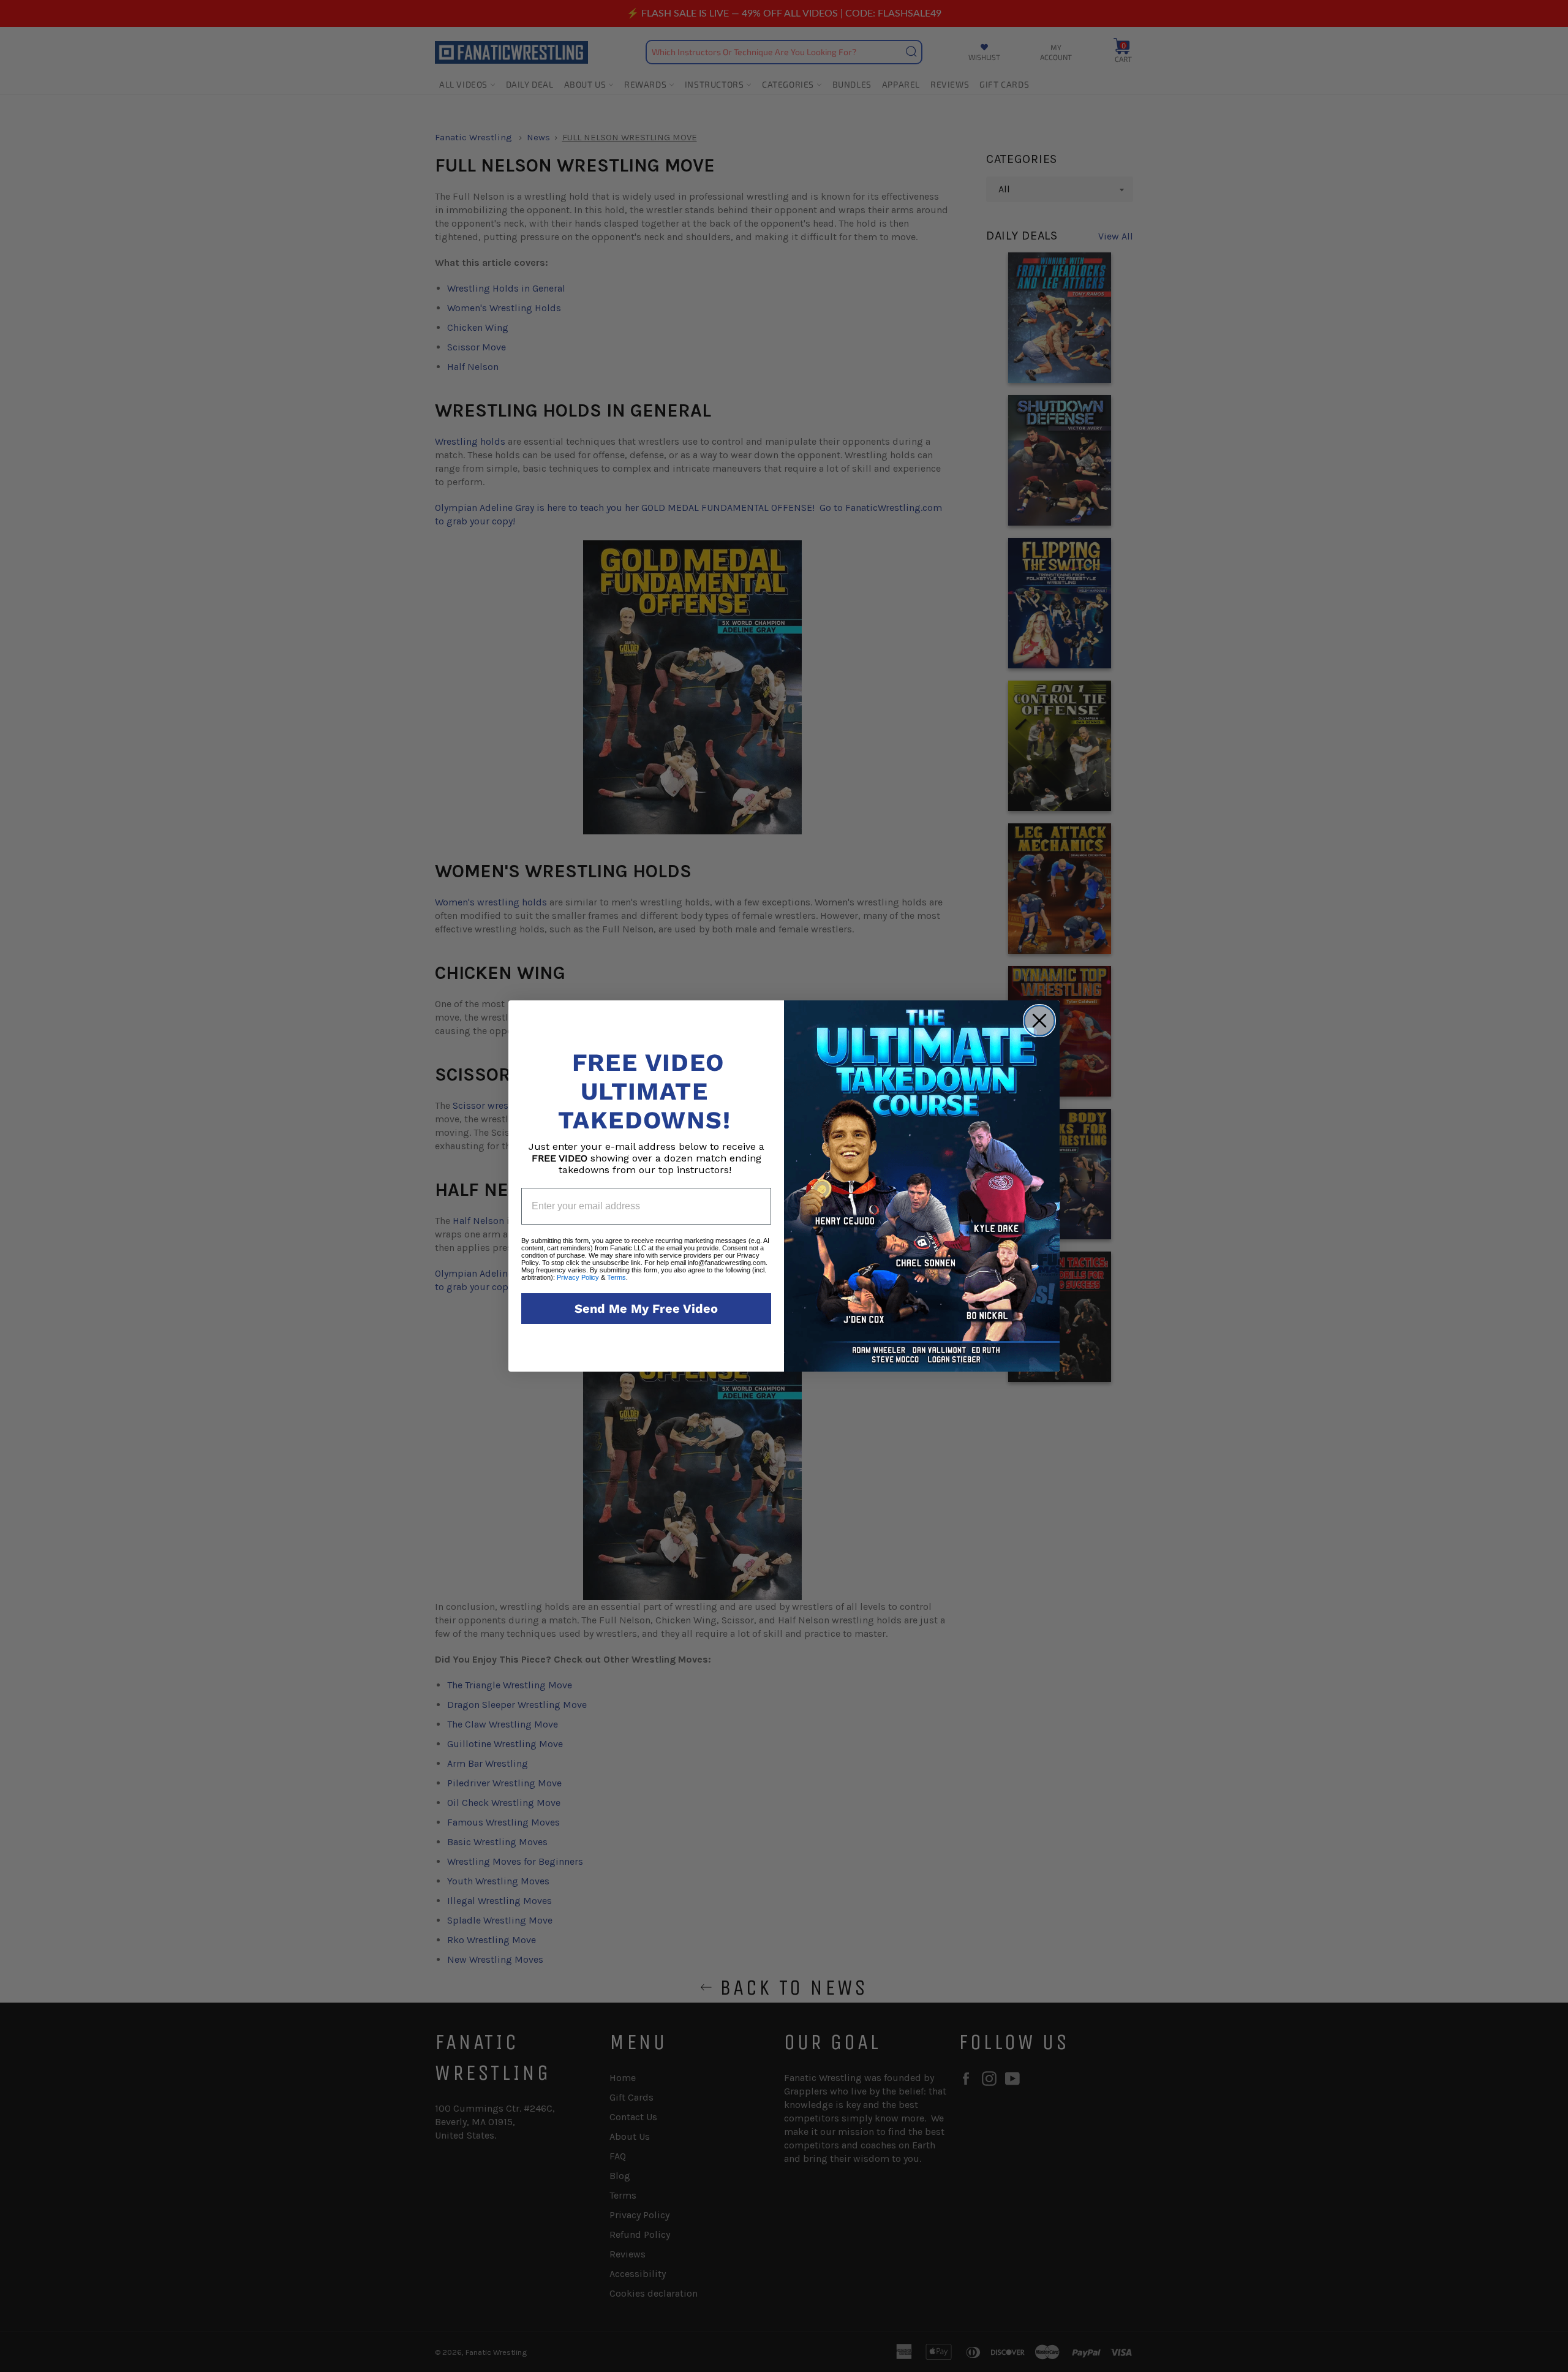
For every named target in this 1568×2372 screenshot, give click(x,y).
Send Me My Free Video (646, 1309)
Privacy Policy (578, 1277)
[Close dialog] (1039, 1021)
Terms (616, 1277)
